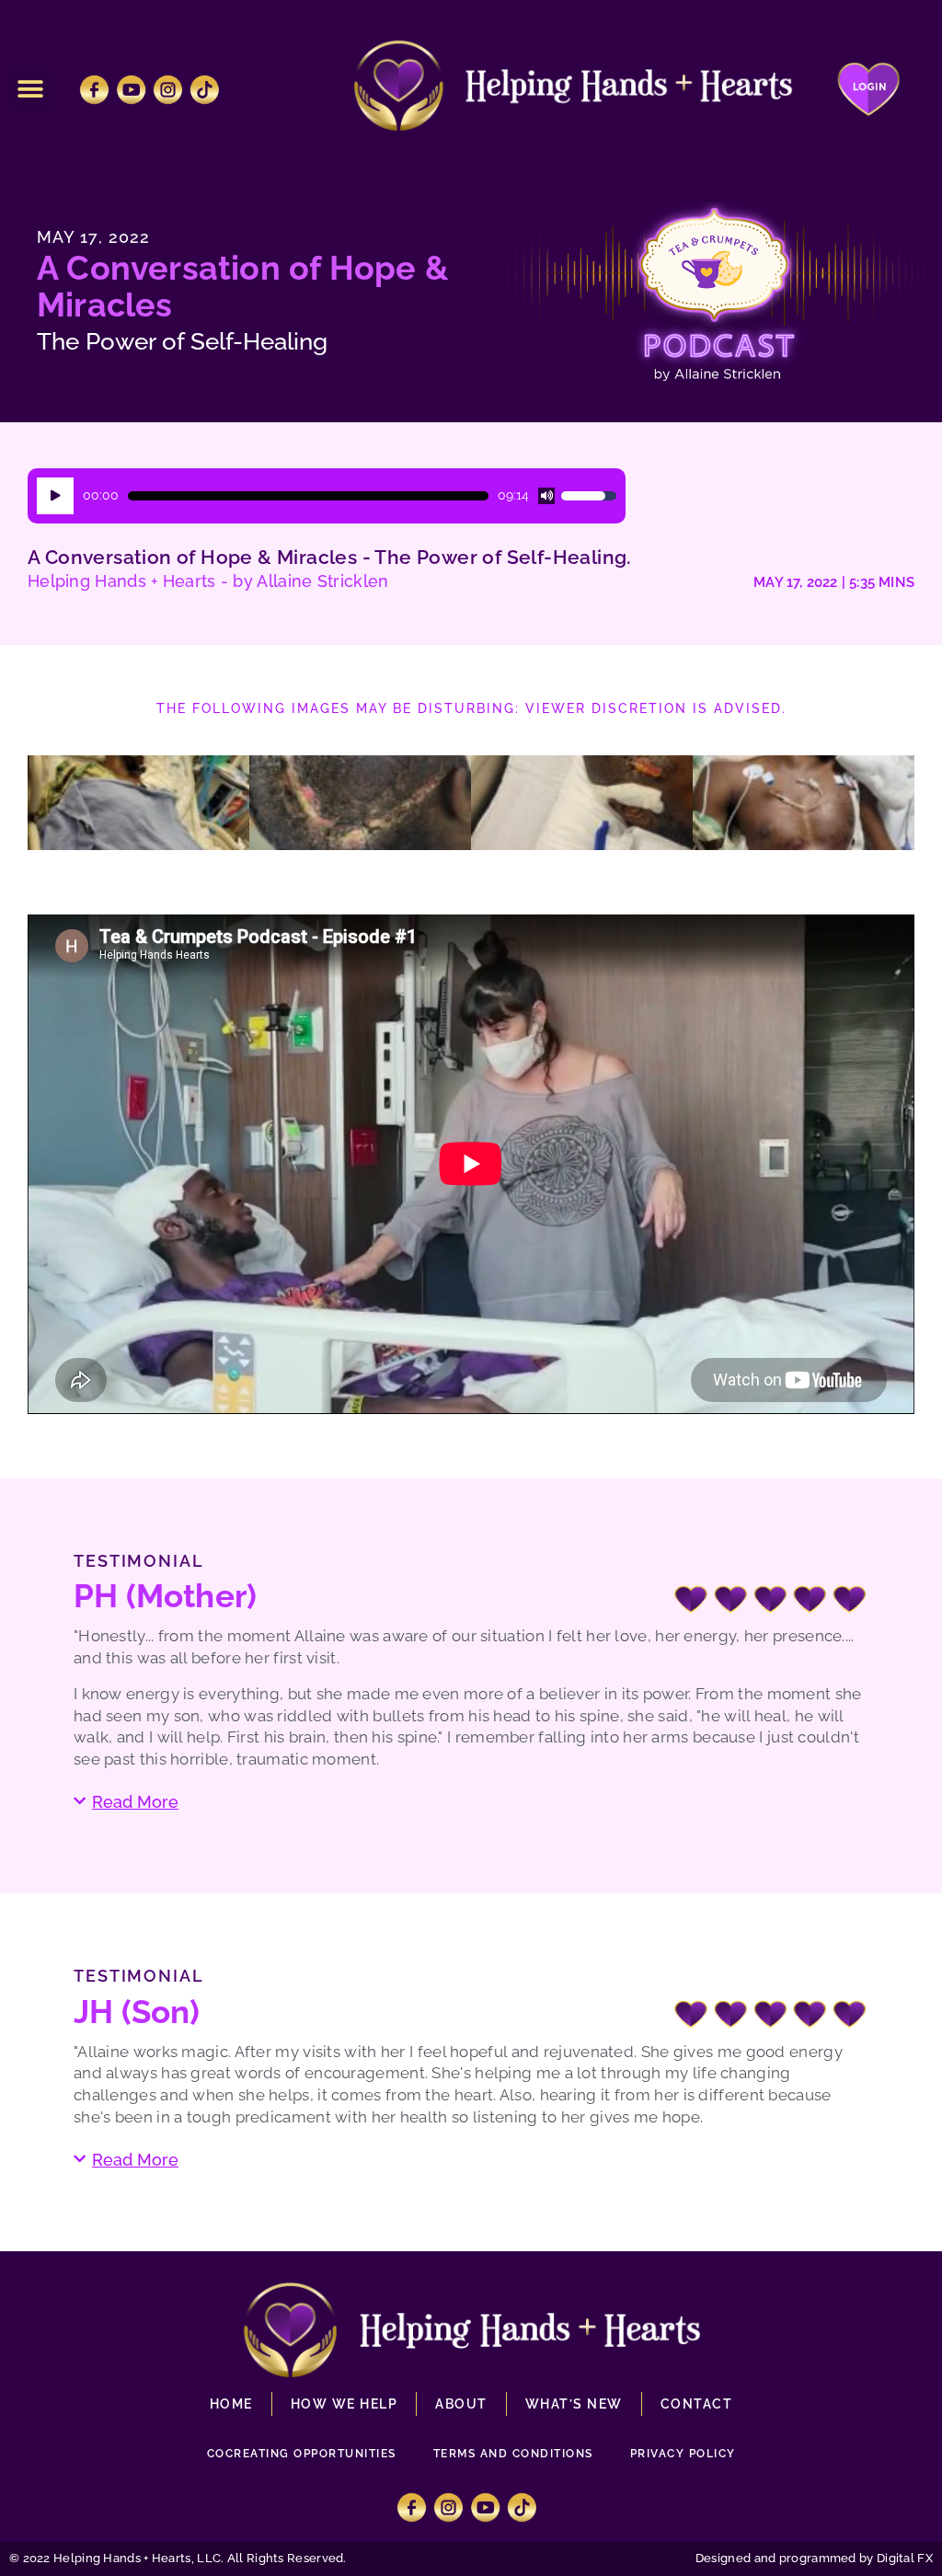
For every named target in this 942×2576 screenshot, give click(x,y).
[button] (30, 90)
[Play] (55, 496)
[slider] (308, 496)
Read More (135, 1802)
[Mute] (546, 496)
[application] (327, 496)
